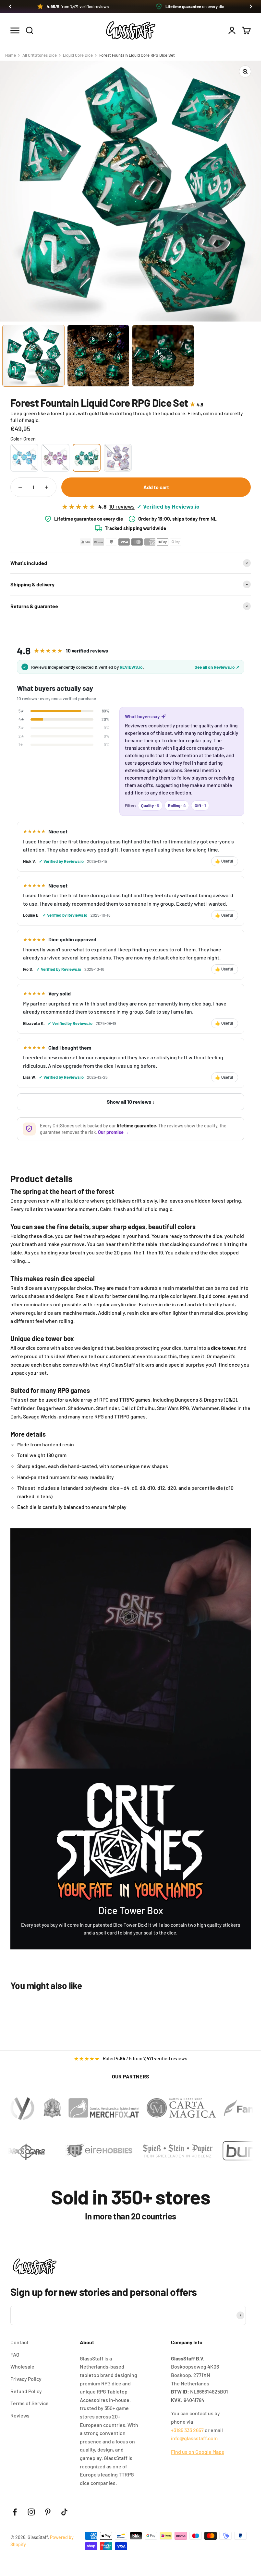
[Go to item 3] (163, 356)
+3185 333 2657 (187, 2430)
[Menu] (15, 30)
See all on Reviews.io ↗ (217, 667)
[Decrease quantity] (20, 487)
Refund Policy (26, 2391)
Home (11, 55)
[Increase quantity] (47, 487)
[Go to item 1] (33, 356)
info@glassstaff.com (194, 2438)
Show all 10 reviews (129, 1102)
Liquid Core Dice (78, 55)
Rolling (177, 806)
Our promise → (114, 1132)
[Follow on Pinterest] (48, 2512)
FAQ (15, 2354)
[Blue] (24, 458)
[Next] (251, 6)
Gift (200, 806)
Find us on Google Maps (198, 2452)
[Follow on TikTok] (64, 2512)
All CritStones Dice (40, 55)
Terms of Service (30, 2403)
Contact (19, 2342)
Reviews (20, 2415)
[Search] (29, 30)
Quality (150, 806)
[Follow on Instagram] (31, 2512)
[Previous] (10, 6)
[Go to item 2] (98, 356)
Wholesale (22, 2366)
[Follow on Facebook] (15, 2512)
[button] (131, 6)
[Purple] (55, 458)
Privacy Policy (26, 2379)
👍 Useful (224, 861)
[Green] (87, 458)
